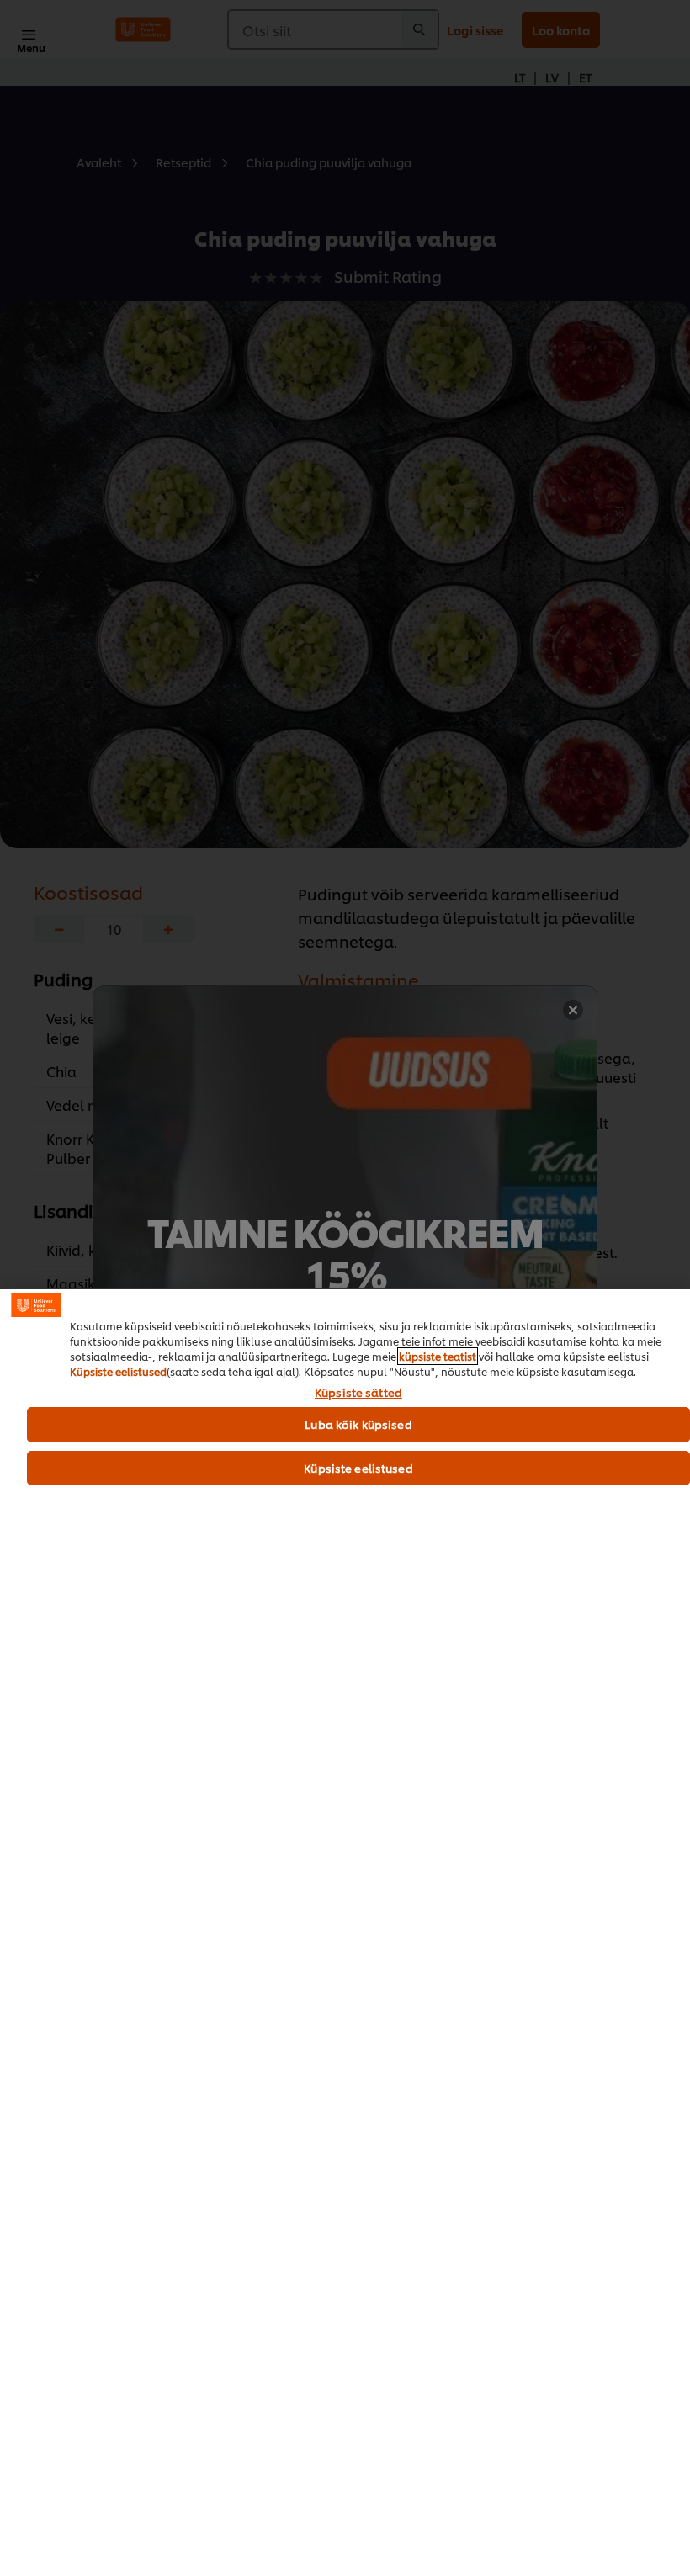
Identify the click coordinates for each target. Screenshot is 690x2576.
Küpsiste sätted (358, 1393)
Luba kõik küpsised (358, 1424)
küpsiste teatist (438, 1356)
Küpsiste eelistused (118, 1371)
